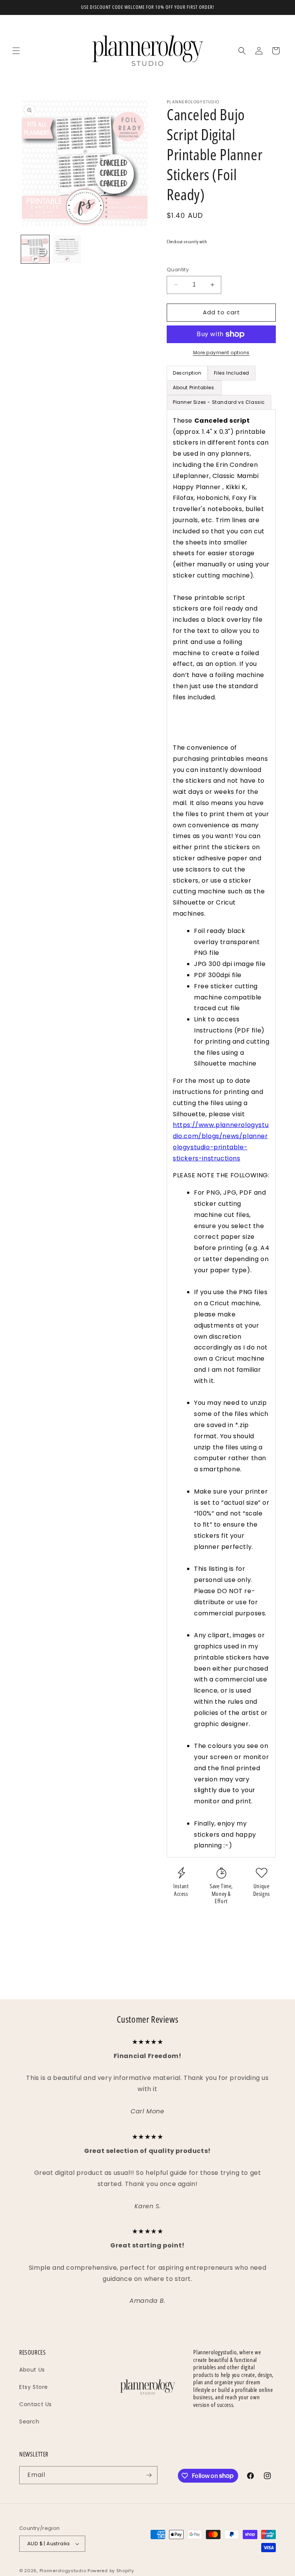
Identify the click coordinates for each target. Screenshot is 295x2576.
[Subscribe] (149, 2475)
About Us (32, 2370)
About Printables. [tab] (194, 388)
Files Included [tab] (232, 373)
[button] (16, 51)
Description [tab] (187, 373)
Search (29, 2422)
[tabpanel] (221, 1133)
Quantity (178, 270)
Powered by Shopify (111, 2571)
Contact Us (36, 2404)
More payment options (221, 353)
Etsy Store (34, 2387)
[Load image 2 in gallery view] (67, 249)
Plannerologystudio (63, 2571)
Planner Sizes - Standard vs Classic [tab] (219, 402)
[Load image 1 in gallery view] (35, 249)
